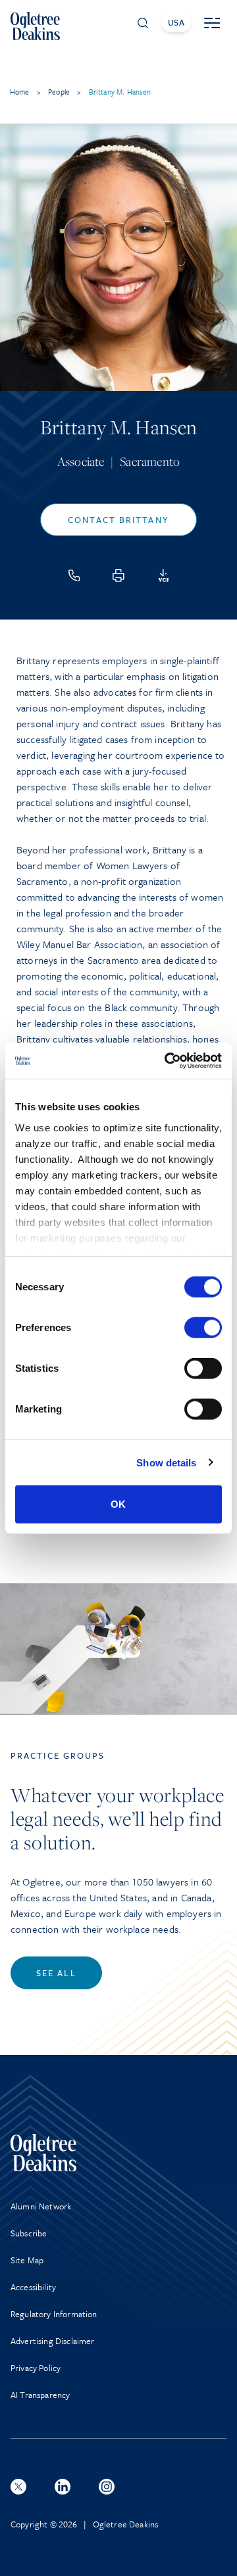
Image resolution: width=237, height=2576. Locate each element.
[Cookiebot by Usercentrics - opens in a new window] (167, 1060)
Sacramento (150, 461)
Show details (166, 1462)
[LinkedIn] (63, 2487)
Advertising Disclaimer (53, 2341)
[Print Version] (118, 576)
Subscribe (29, 2233)
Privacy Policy (36, 2368)
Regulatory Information (54, 2314)
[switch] (203, 1328)
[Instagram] (107, 2487)
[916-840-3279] (74, 576)
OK (118, 1504)
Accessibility (33, 2287)
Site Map (27, 2260)
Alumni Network (41, 2206)
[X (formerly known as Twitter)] (18, 2487)
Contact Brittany (118, 520)
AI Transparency (40, 2395)
